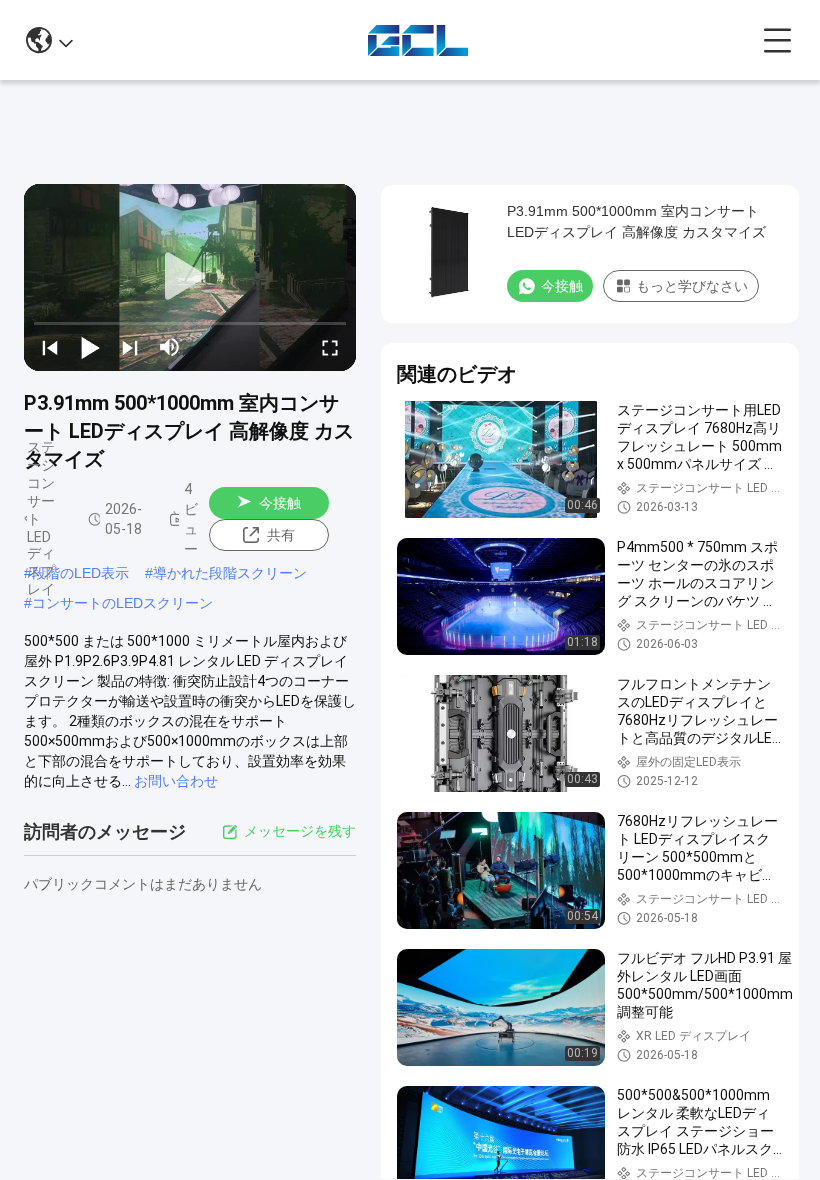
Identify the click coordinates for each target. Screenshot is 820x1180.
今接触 (280, 503)
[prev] (50, 347)
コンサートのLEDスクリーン (122, 603)
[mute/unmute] (170, 347)
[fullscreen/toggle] (330, 347)
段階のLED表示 (80, 573)
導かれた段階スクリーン (230, 573)
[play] (190, 277)
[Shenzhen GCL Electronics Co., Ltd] (417, 40)
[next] (130, 347)
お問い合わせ (176, 781)
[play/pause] (90, 347)
